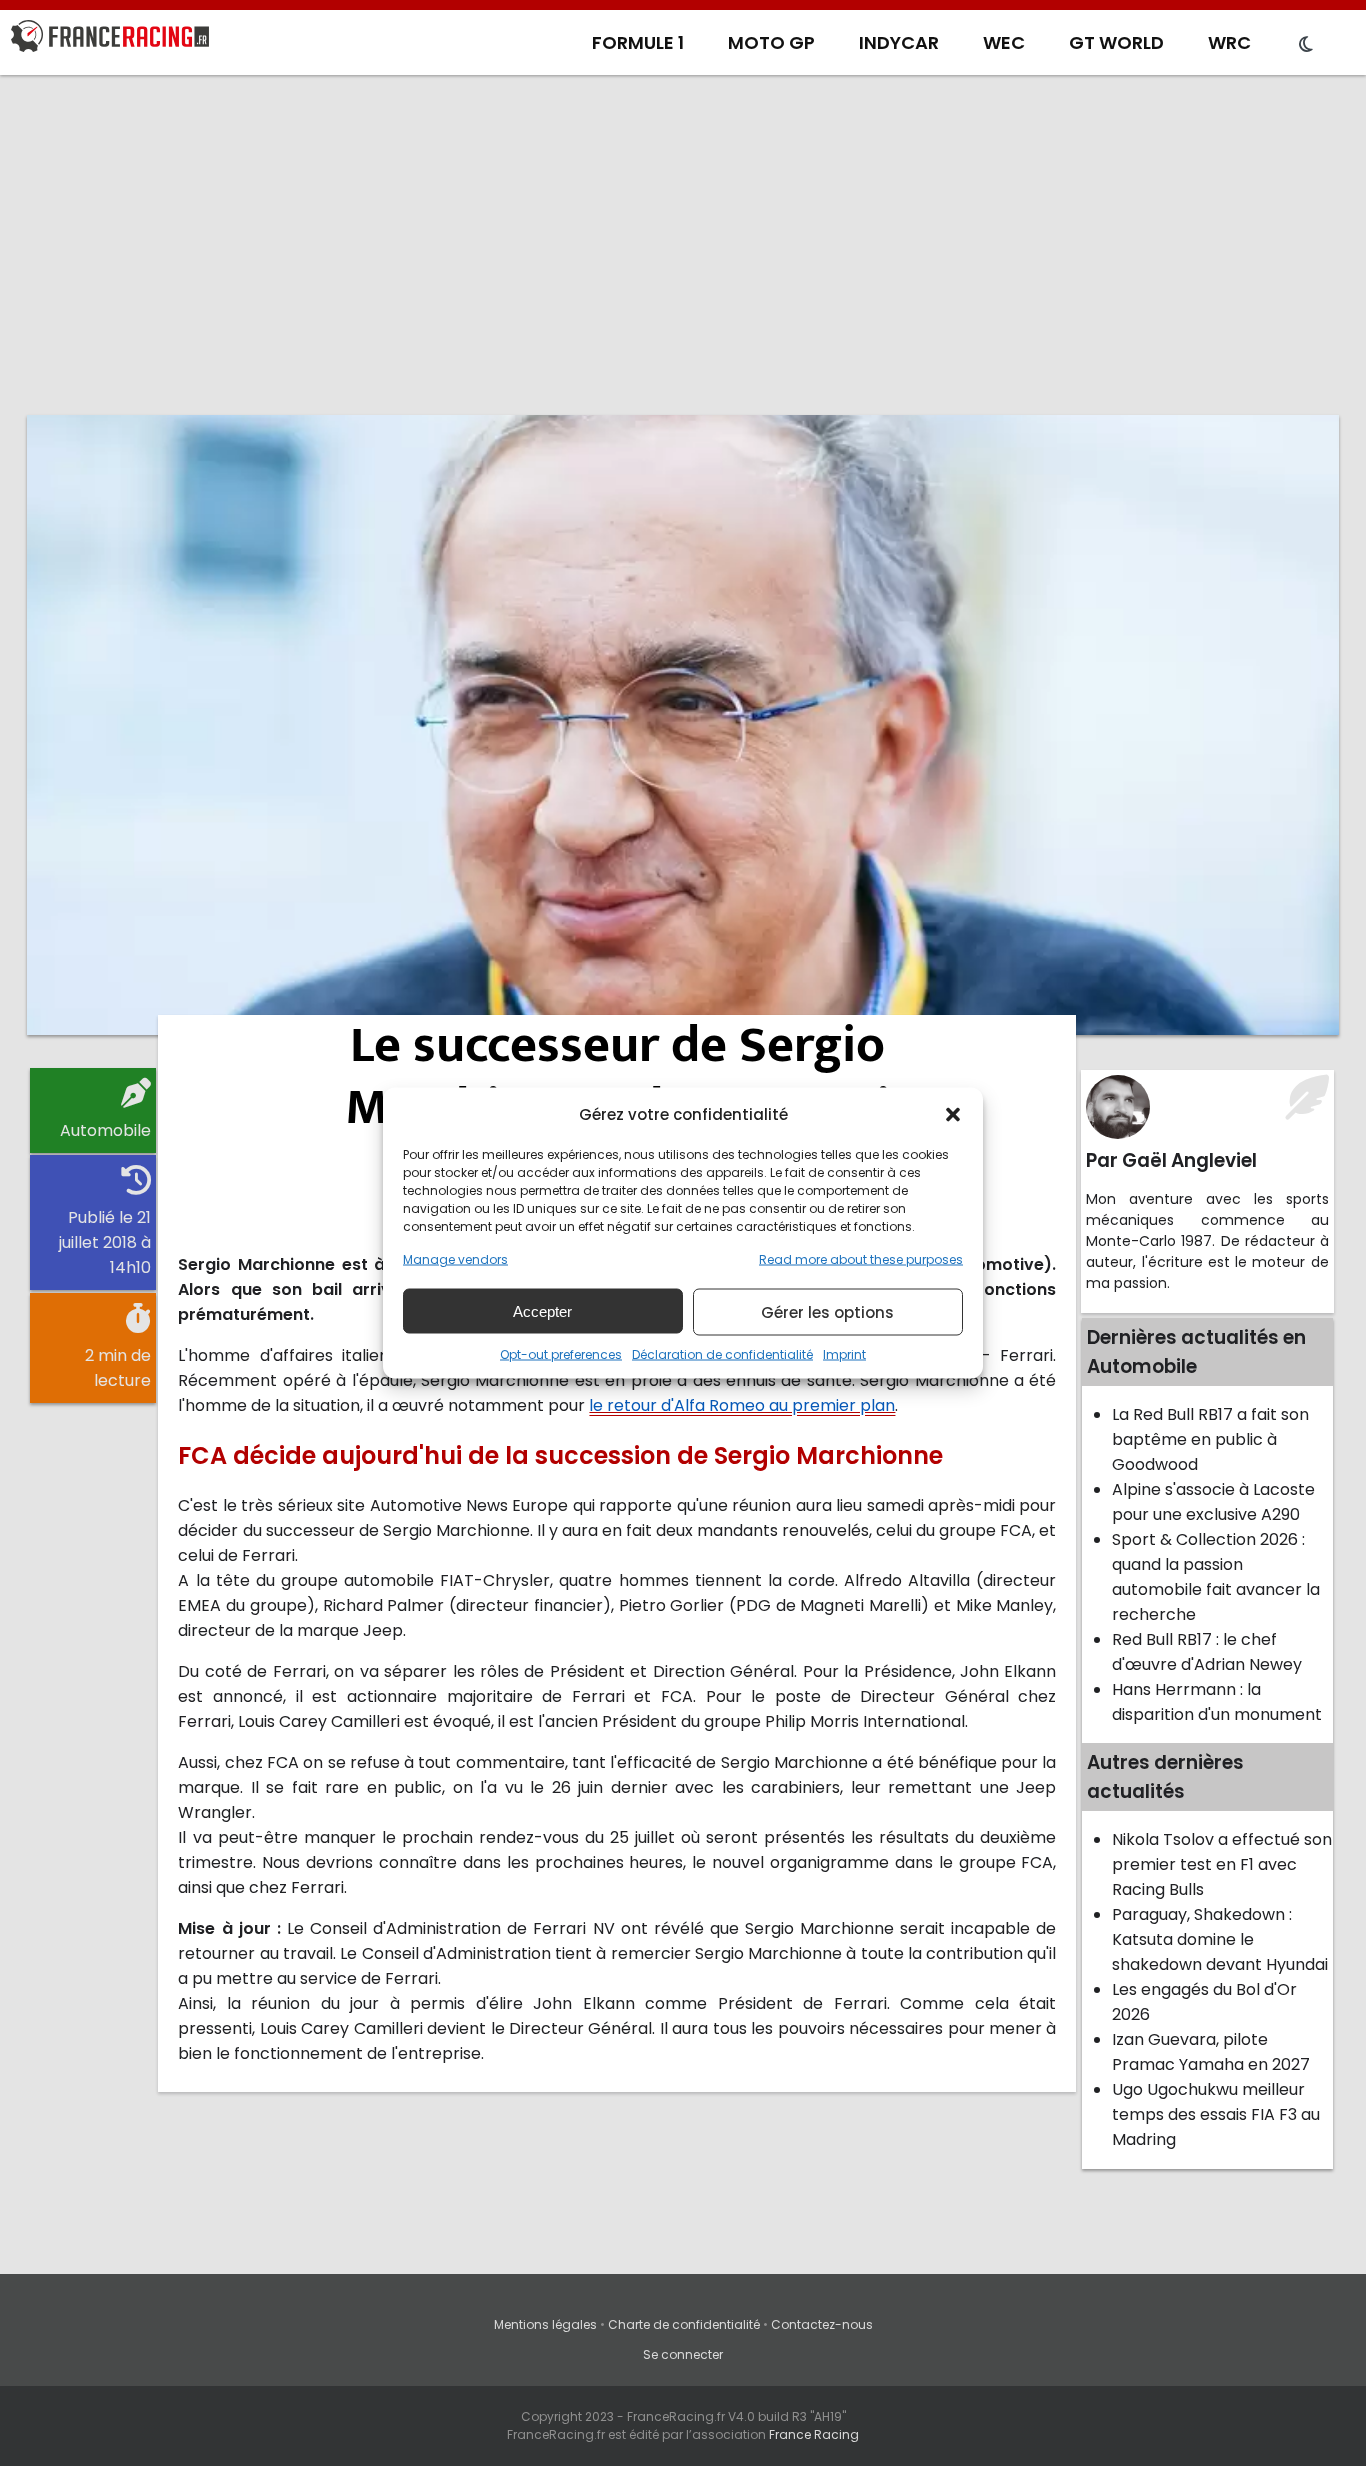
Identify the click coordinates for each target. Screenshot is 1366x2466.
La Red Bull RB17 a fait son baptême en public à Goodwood (1210, 1439)
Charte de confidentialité (684, 2324)
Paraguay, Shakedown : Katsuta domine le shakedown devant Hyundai (1220, 1939)
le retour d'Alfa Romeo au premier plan (742, 1405)
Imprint (844, 1354)
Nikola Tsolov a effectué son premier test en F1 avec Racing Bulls (1222, 1864)
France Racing (814, 2434)
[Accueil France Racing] (110, 40)
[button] (953, 1114)
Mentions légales (545, 2324)
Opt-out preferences (561, 1354)
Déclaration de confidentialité (722, 1354)
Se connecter (683, 2354)
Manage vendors (455, 1259)
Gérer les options (827, 1311)
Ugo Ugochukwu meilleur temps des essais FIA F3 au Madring (1216, 2114)
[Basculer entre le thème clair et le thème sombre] (1306, 45)
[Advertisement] (683, 245)
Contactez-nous (822, 2324)
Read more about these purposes (861, 1259)
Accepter (542, 1310)
